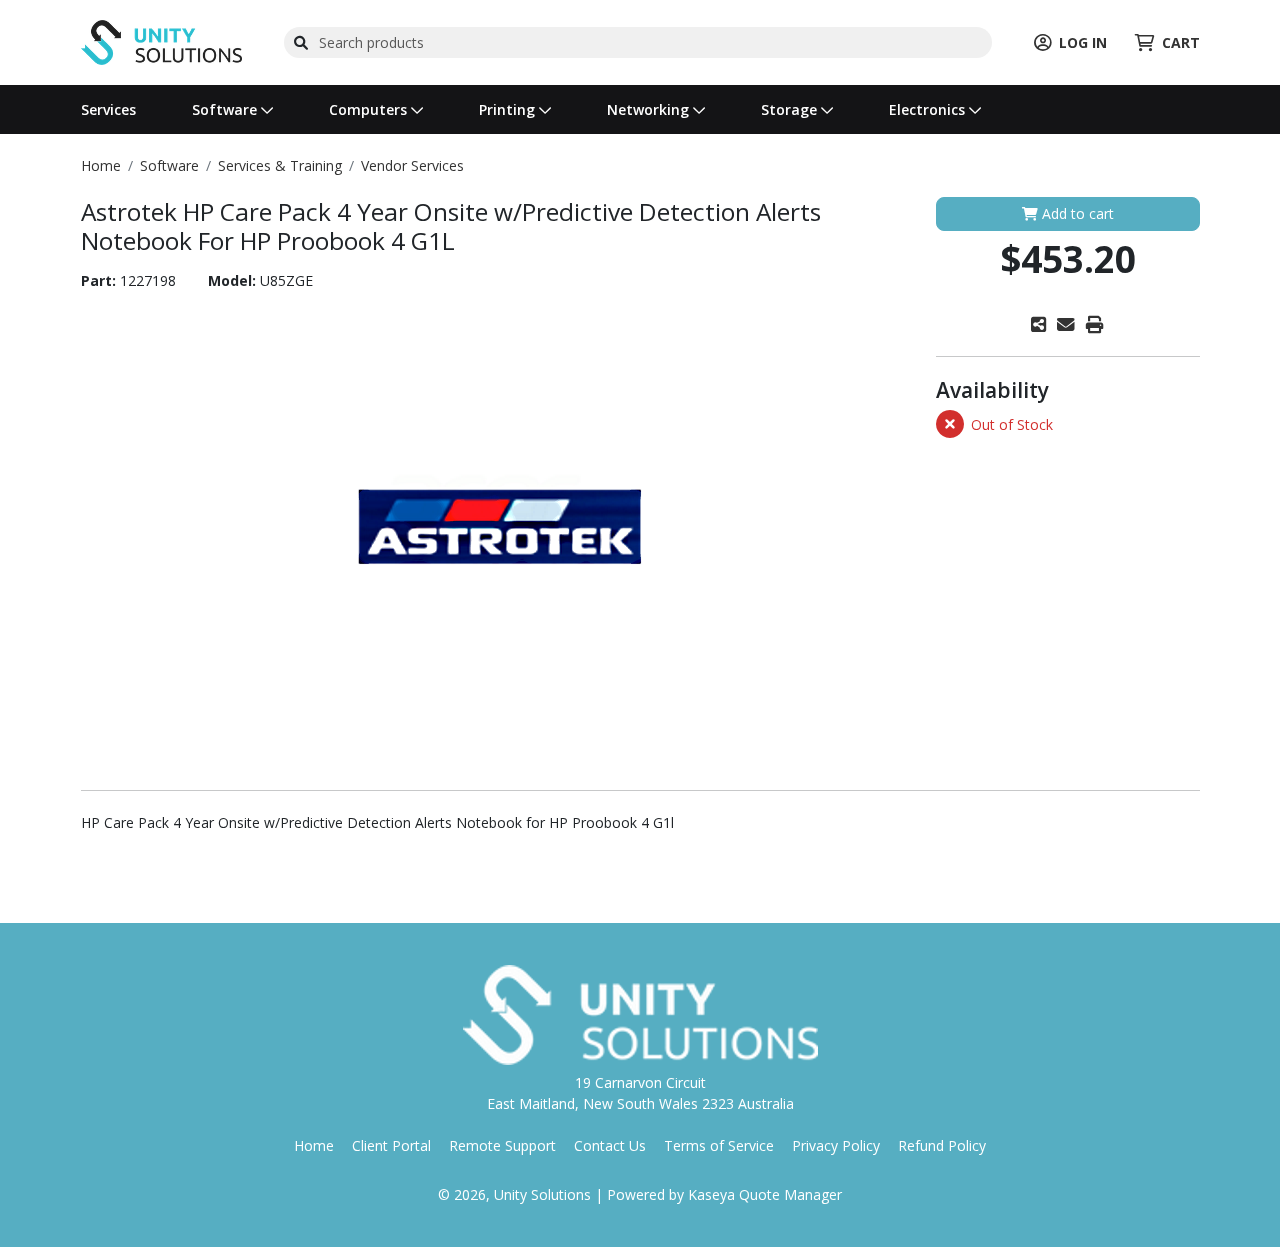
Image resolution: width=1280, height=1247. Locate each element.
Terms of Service (719, 1145)
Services (108, 109)
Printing (509, 109)
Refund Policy (942, 1145)
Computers (370, 109)
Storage (791, 109)
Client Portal (391, 1145)
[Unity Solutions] (161, 40)
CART (1181, 42)
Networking (650, 109)
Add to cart (1076, 213)
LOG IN (1083, 42)
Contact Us (610, 1145)
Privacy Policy (836, 1145)
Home (314, 1145)
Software (226, 109)
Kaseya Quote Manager (765, 1194)
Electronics (929, 109)
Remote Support (502, 1145)
